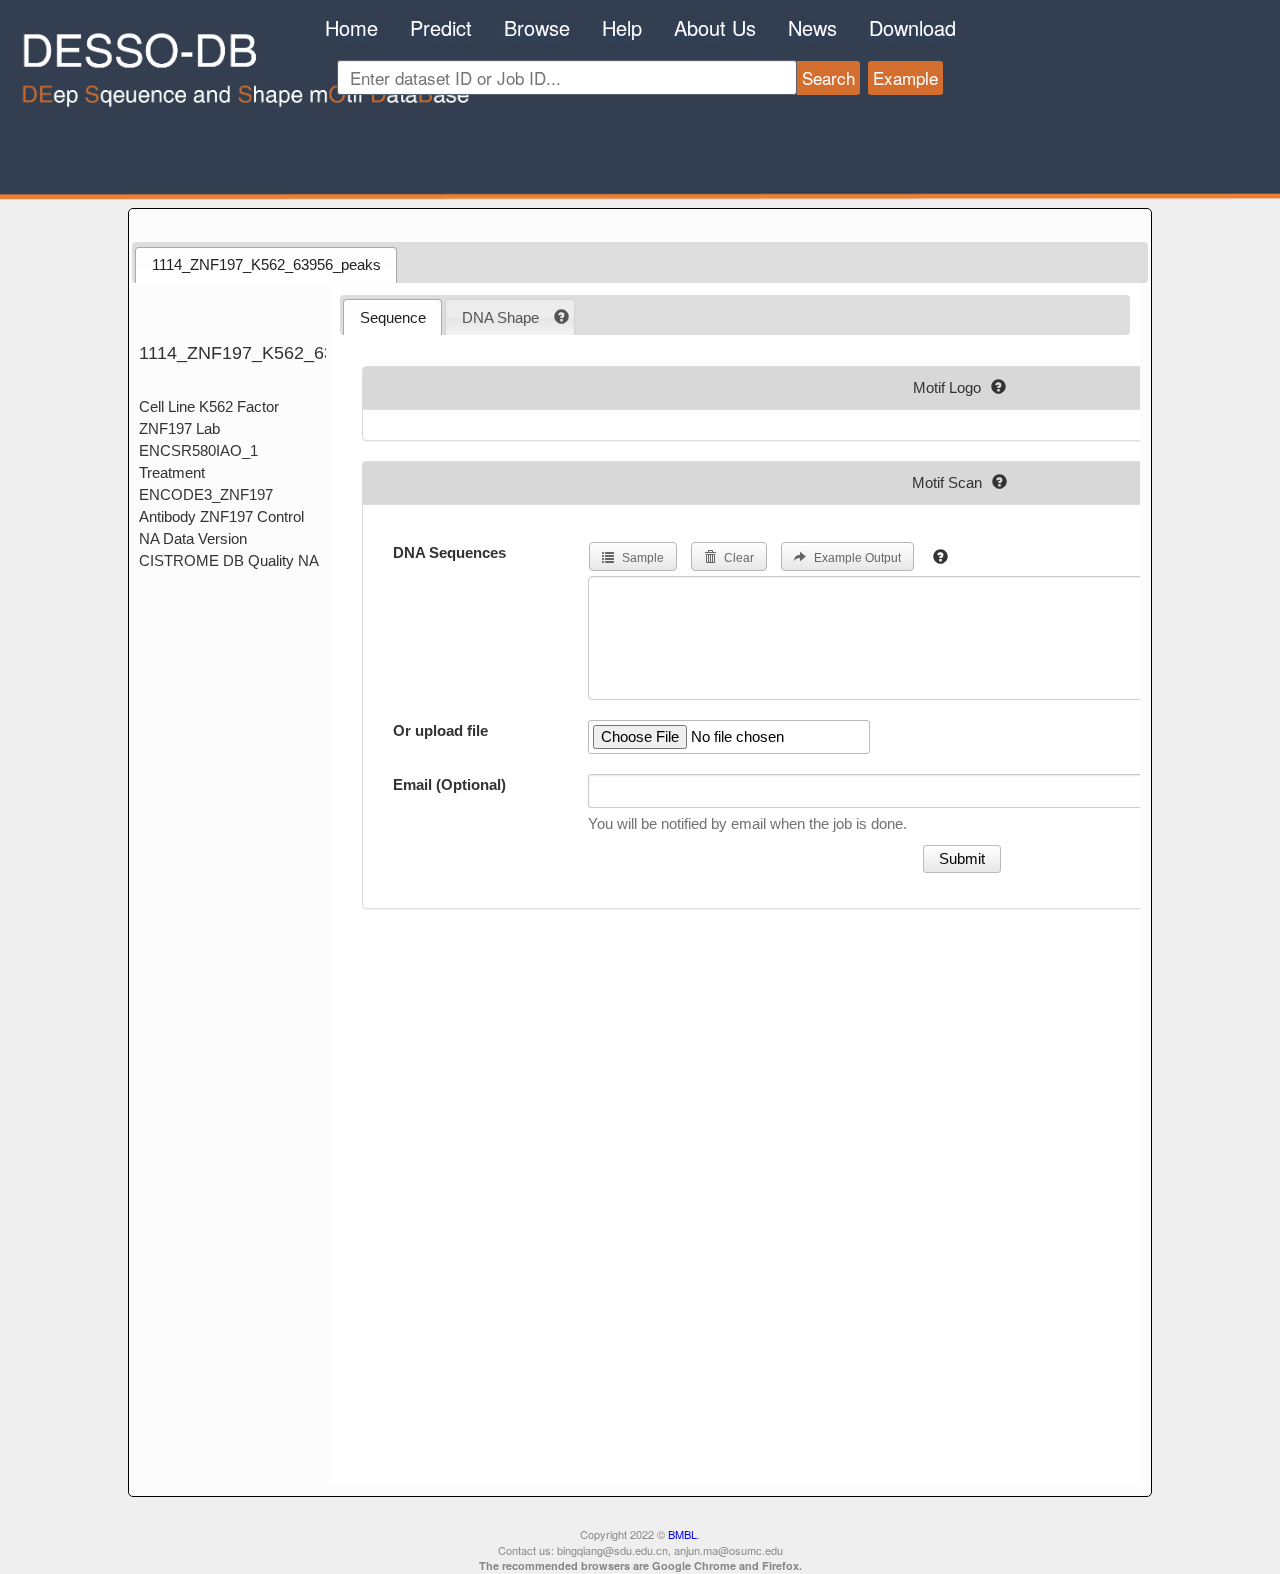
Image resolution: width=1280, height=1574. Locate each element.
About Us (715, 27)
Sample (641, 558)
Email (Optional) (449, 784)
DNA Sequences (449, 552)
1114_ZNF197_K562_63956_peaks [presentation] (266, 264)
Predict (441, 27)
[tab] (266, 265)
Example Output (856, 558)
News (812, 27)
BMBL (682, 1534)
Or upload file (440, 730)
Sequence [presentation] (393, 317)
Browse (537, 27)
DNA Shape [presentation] (500, 317)
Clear (737, 558)
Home (351, 27)
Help (622, 27)
